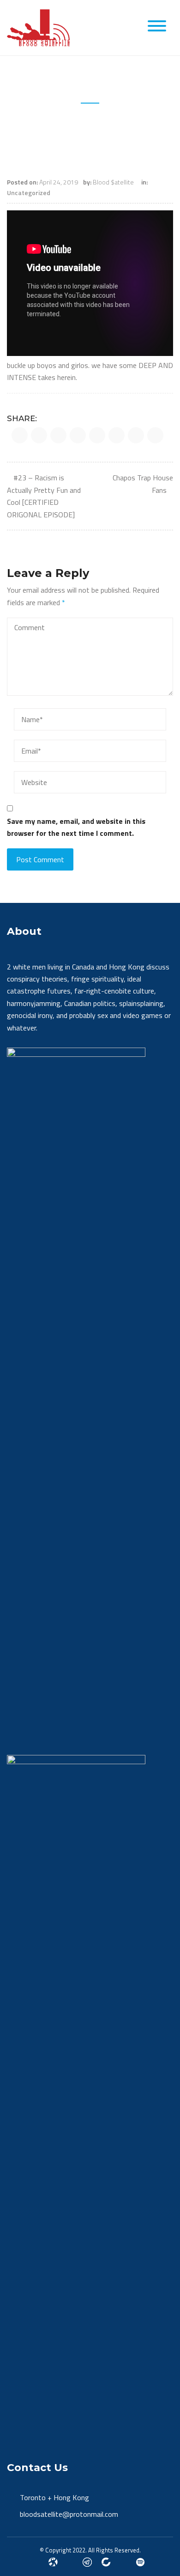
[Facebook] (53, 2561)
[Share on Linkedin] (78, 435)
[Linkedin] (106, 2561)
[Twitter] (36, 2561)
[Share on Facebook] (20, 435)
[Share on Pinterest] (97, 435)
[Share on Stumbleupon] (117, 435)
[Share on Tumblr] (136, 435)
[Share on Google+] (58, 435)
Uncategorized (29, 193)
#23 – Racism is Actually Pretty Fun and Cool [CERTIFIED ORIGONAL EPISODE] (44, 496)
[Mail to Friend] (155, 435)
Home (38, 126)
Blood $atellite (113, 182)
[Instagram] (70, 2561)
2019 (65, 126)
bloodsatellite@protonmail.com (69, 2514)
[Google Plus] (87, 2561)
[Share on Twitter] (39, 435)
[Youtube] (123, 2561)
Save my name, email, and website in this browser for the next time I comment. (76, 827)
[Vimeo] (140, 2561)
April (88, 126)
